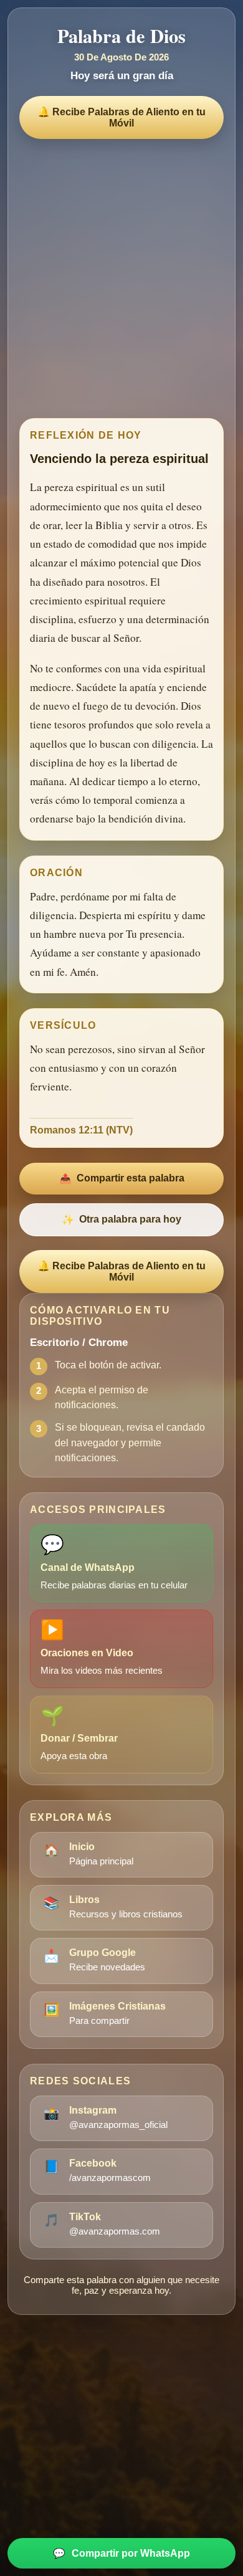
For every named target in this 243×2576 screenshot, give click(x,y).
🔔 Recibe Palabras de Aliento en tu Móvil (121, 117)
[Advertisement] (121, 275)
